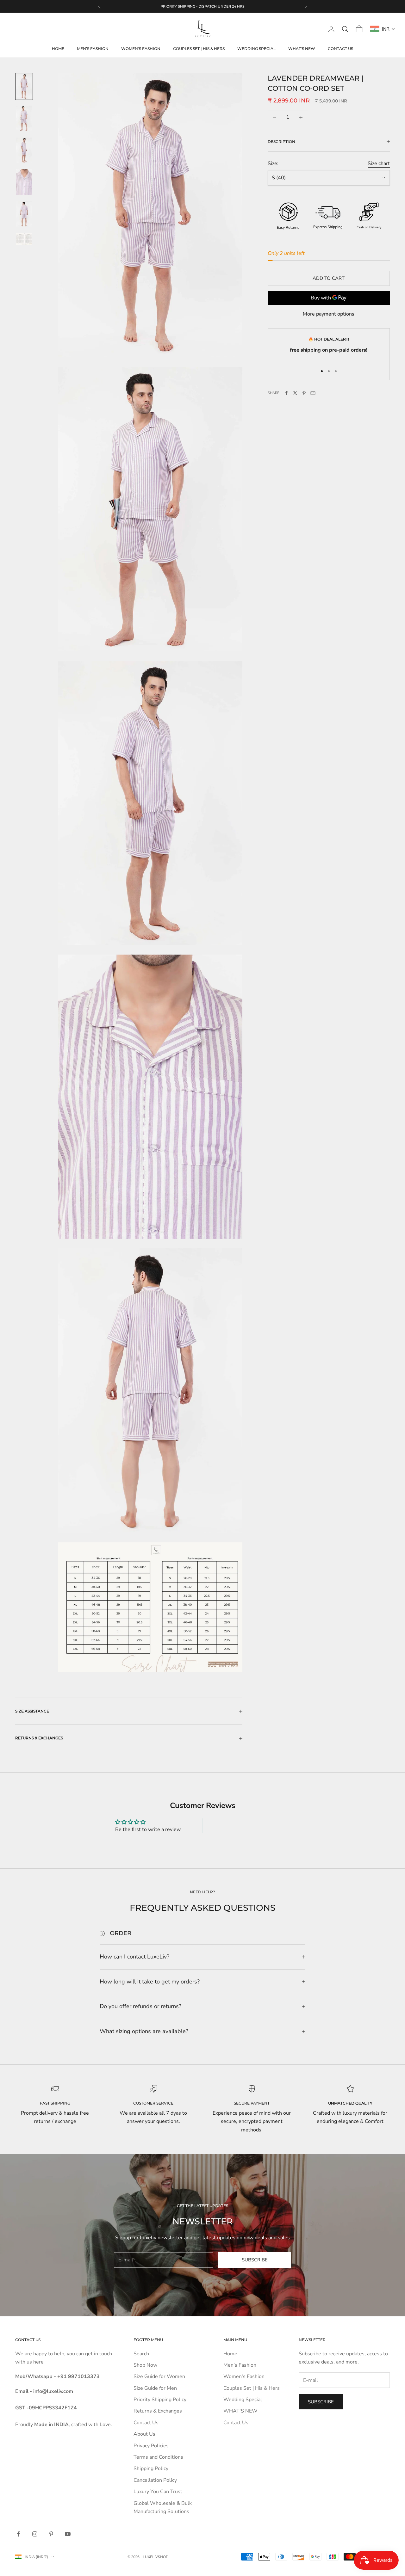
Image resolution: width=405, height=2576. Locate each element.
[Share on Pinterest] (304, 393)
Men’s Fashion (93, 49)
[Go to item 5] (24, 214)
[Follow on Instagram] (35, 2534)
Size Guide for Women (159, 2376)
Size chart (379, 163)
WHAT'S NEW (302, 49)
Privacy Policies (151, 2446)
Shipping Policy (151, 2468)
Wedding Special (256, 49)
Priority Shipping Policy (160, 2400)
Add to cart (329, 278)
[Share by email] (313, 393)
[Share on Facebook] (286, 393)
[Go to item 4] (24, 182)
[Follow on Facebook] (18, 2534)
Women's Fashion (141, 49)
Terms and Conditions (158, 2457)
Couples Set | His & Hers (199, 49)
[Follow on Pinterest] (51, 2534)
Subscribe (255, 2260)
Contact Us (340, 49)
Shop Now (145, 2365)
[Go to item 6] (24, 239)
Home (58, 49)
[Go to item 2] (24, 118)
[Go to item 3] (24, 150)
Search (141, 2354)
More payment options (329, 314)
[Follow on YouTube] (68, 2534)
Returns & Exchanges (158, 2411)
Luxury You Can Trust (158, 2492)
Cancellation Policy (155, 2480)
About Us (144, 2434)
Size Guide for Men (155, 2388)
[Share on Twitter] (295, 393)
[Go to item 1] (24, 86)
